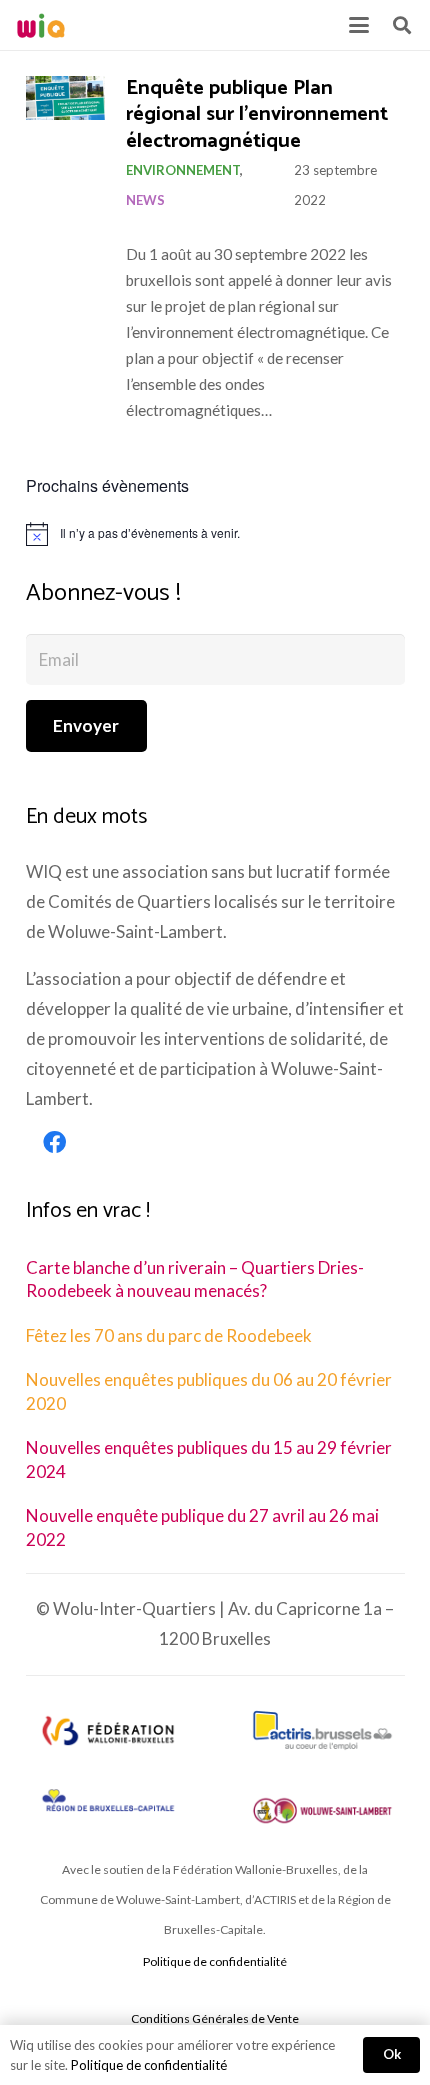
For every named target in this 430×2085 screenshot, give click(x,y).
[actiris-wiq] (322, 1731)
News (145, 200)
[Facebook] (55, 1143)
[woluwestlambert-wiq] (322, 1811)
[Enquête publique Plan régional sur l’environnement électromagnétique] (66, 98)
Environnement (183, 170)
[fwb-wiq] (107, 1731)
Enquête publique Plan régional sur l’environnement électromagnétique (257, 115)
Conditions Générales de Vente (215, 2018)
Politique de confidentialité (215, 1961)
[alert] (215, 534)
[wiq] (41, 25)
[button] (358, 25)
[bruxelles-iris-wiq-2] (107, 1802)
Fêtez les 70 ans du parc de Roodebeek (169, 1335)
